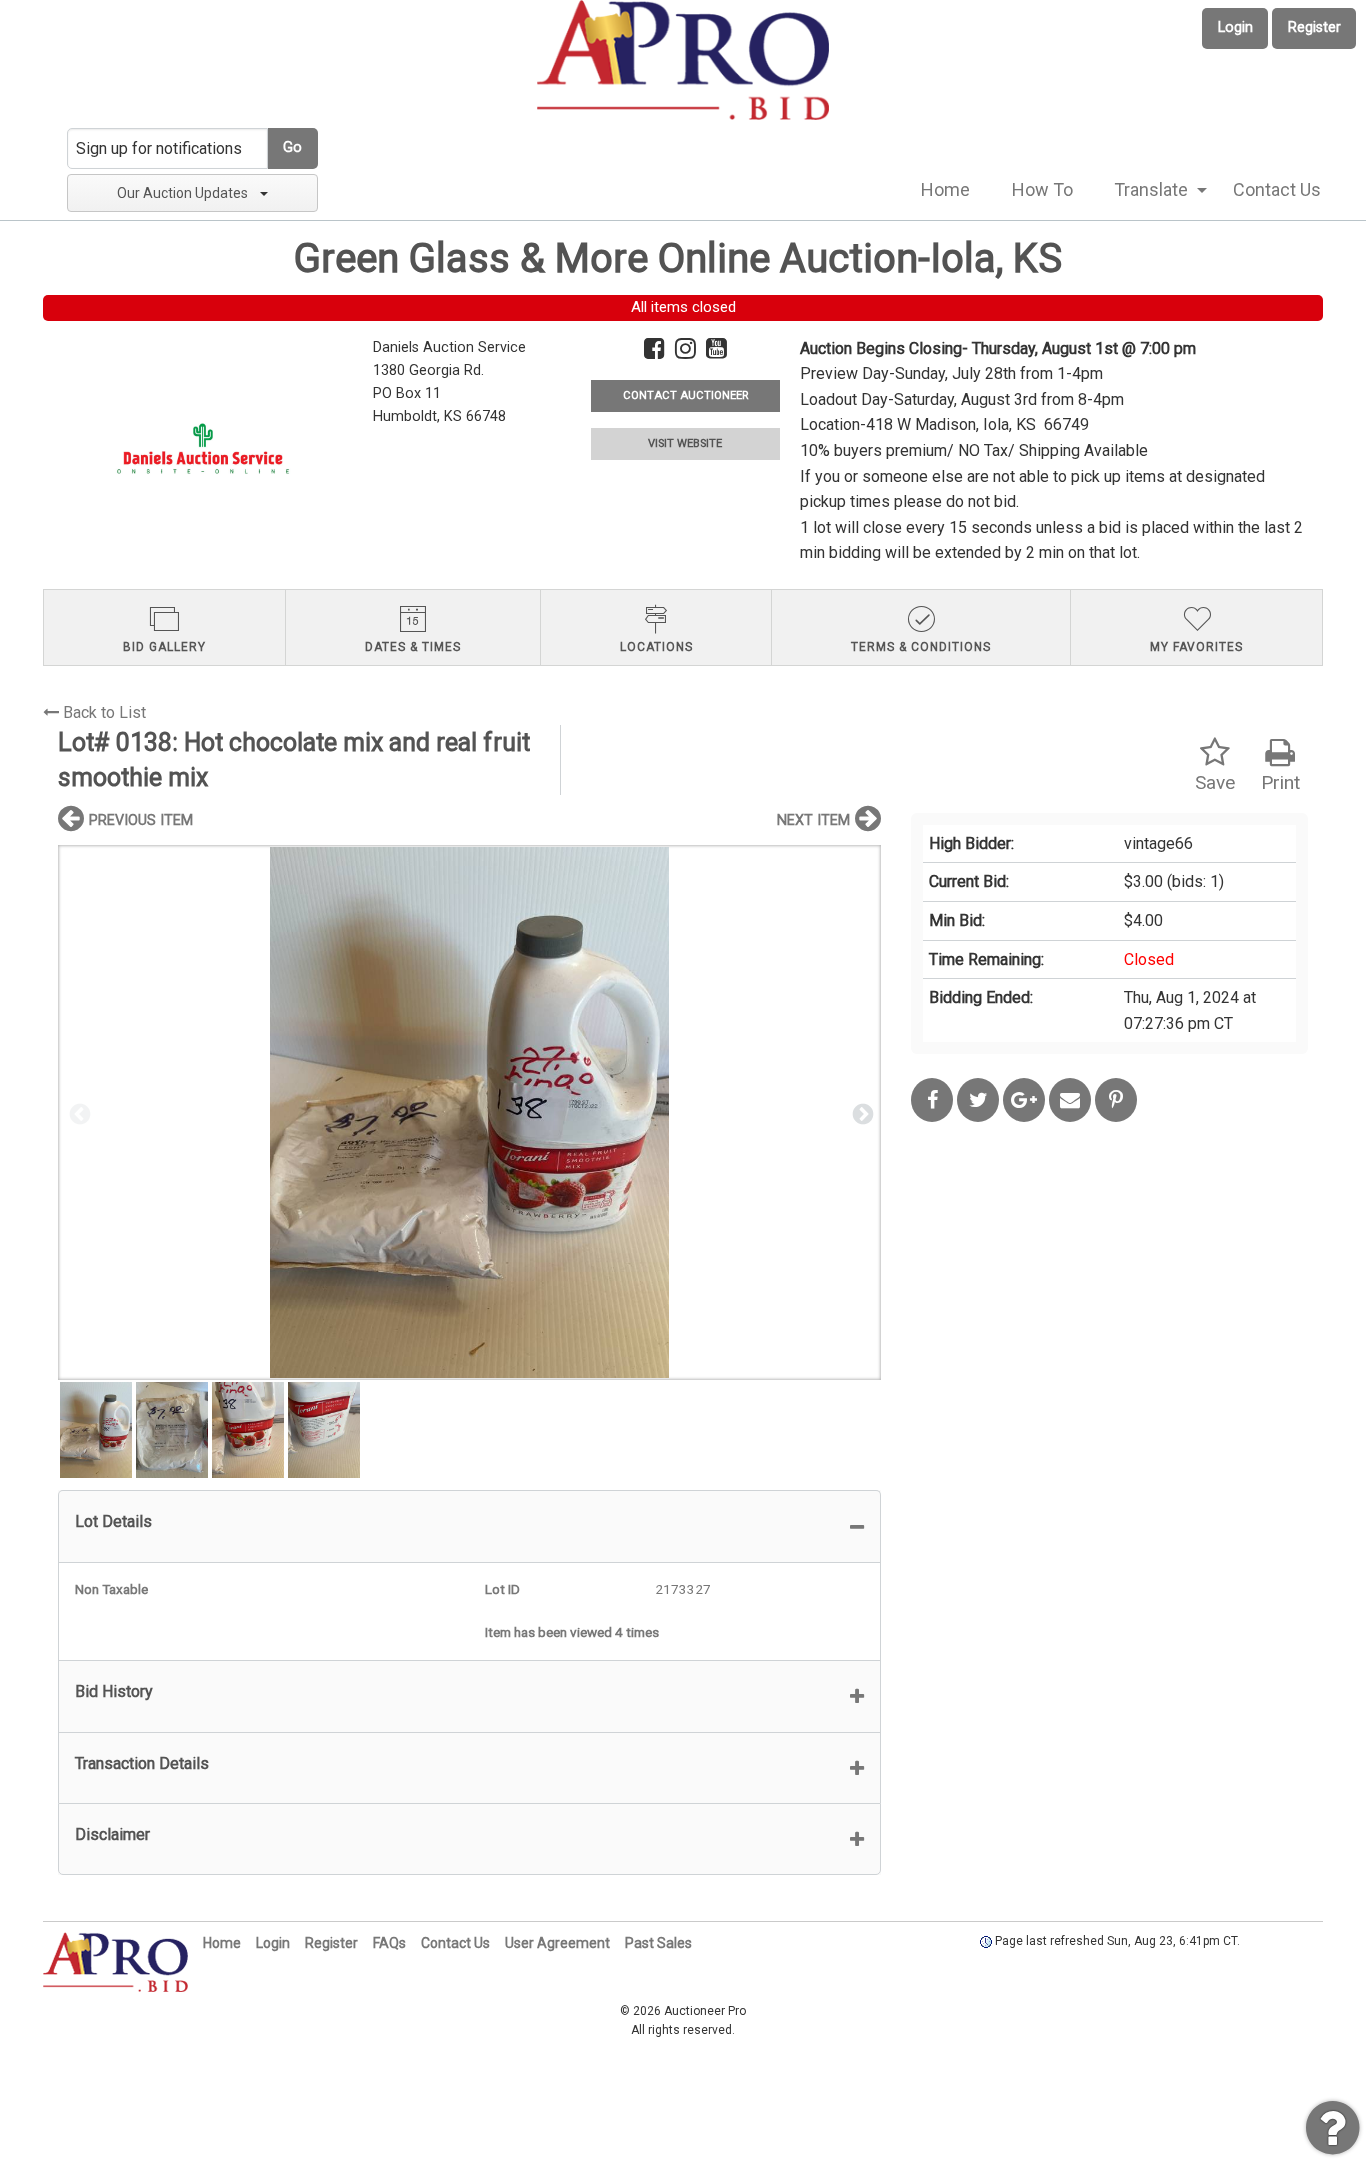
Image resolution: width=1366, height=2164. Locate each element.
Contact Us (1277, 189)
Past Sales (658, 1943)
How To (1042, 189)
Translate (1151, 189)
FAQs (389, 1943)
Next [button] (861, 1113)
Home (945, 189)
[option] (469, 1112)
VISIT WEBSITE (685, 443)
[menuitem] (945, 190)
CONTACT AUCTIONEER (685, 395)
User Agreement (557, 1943)
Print (1280, 782)
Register (1314, 27)
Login (1235, 27)
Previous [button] (78, 1113)
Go (292, 147)
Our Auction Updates (182, 193)
